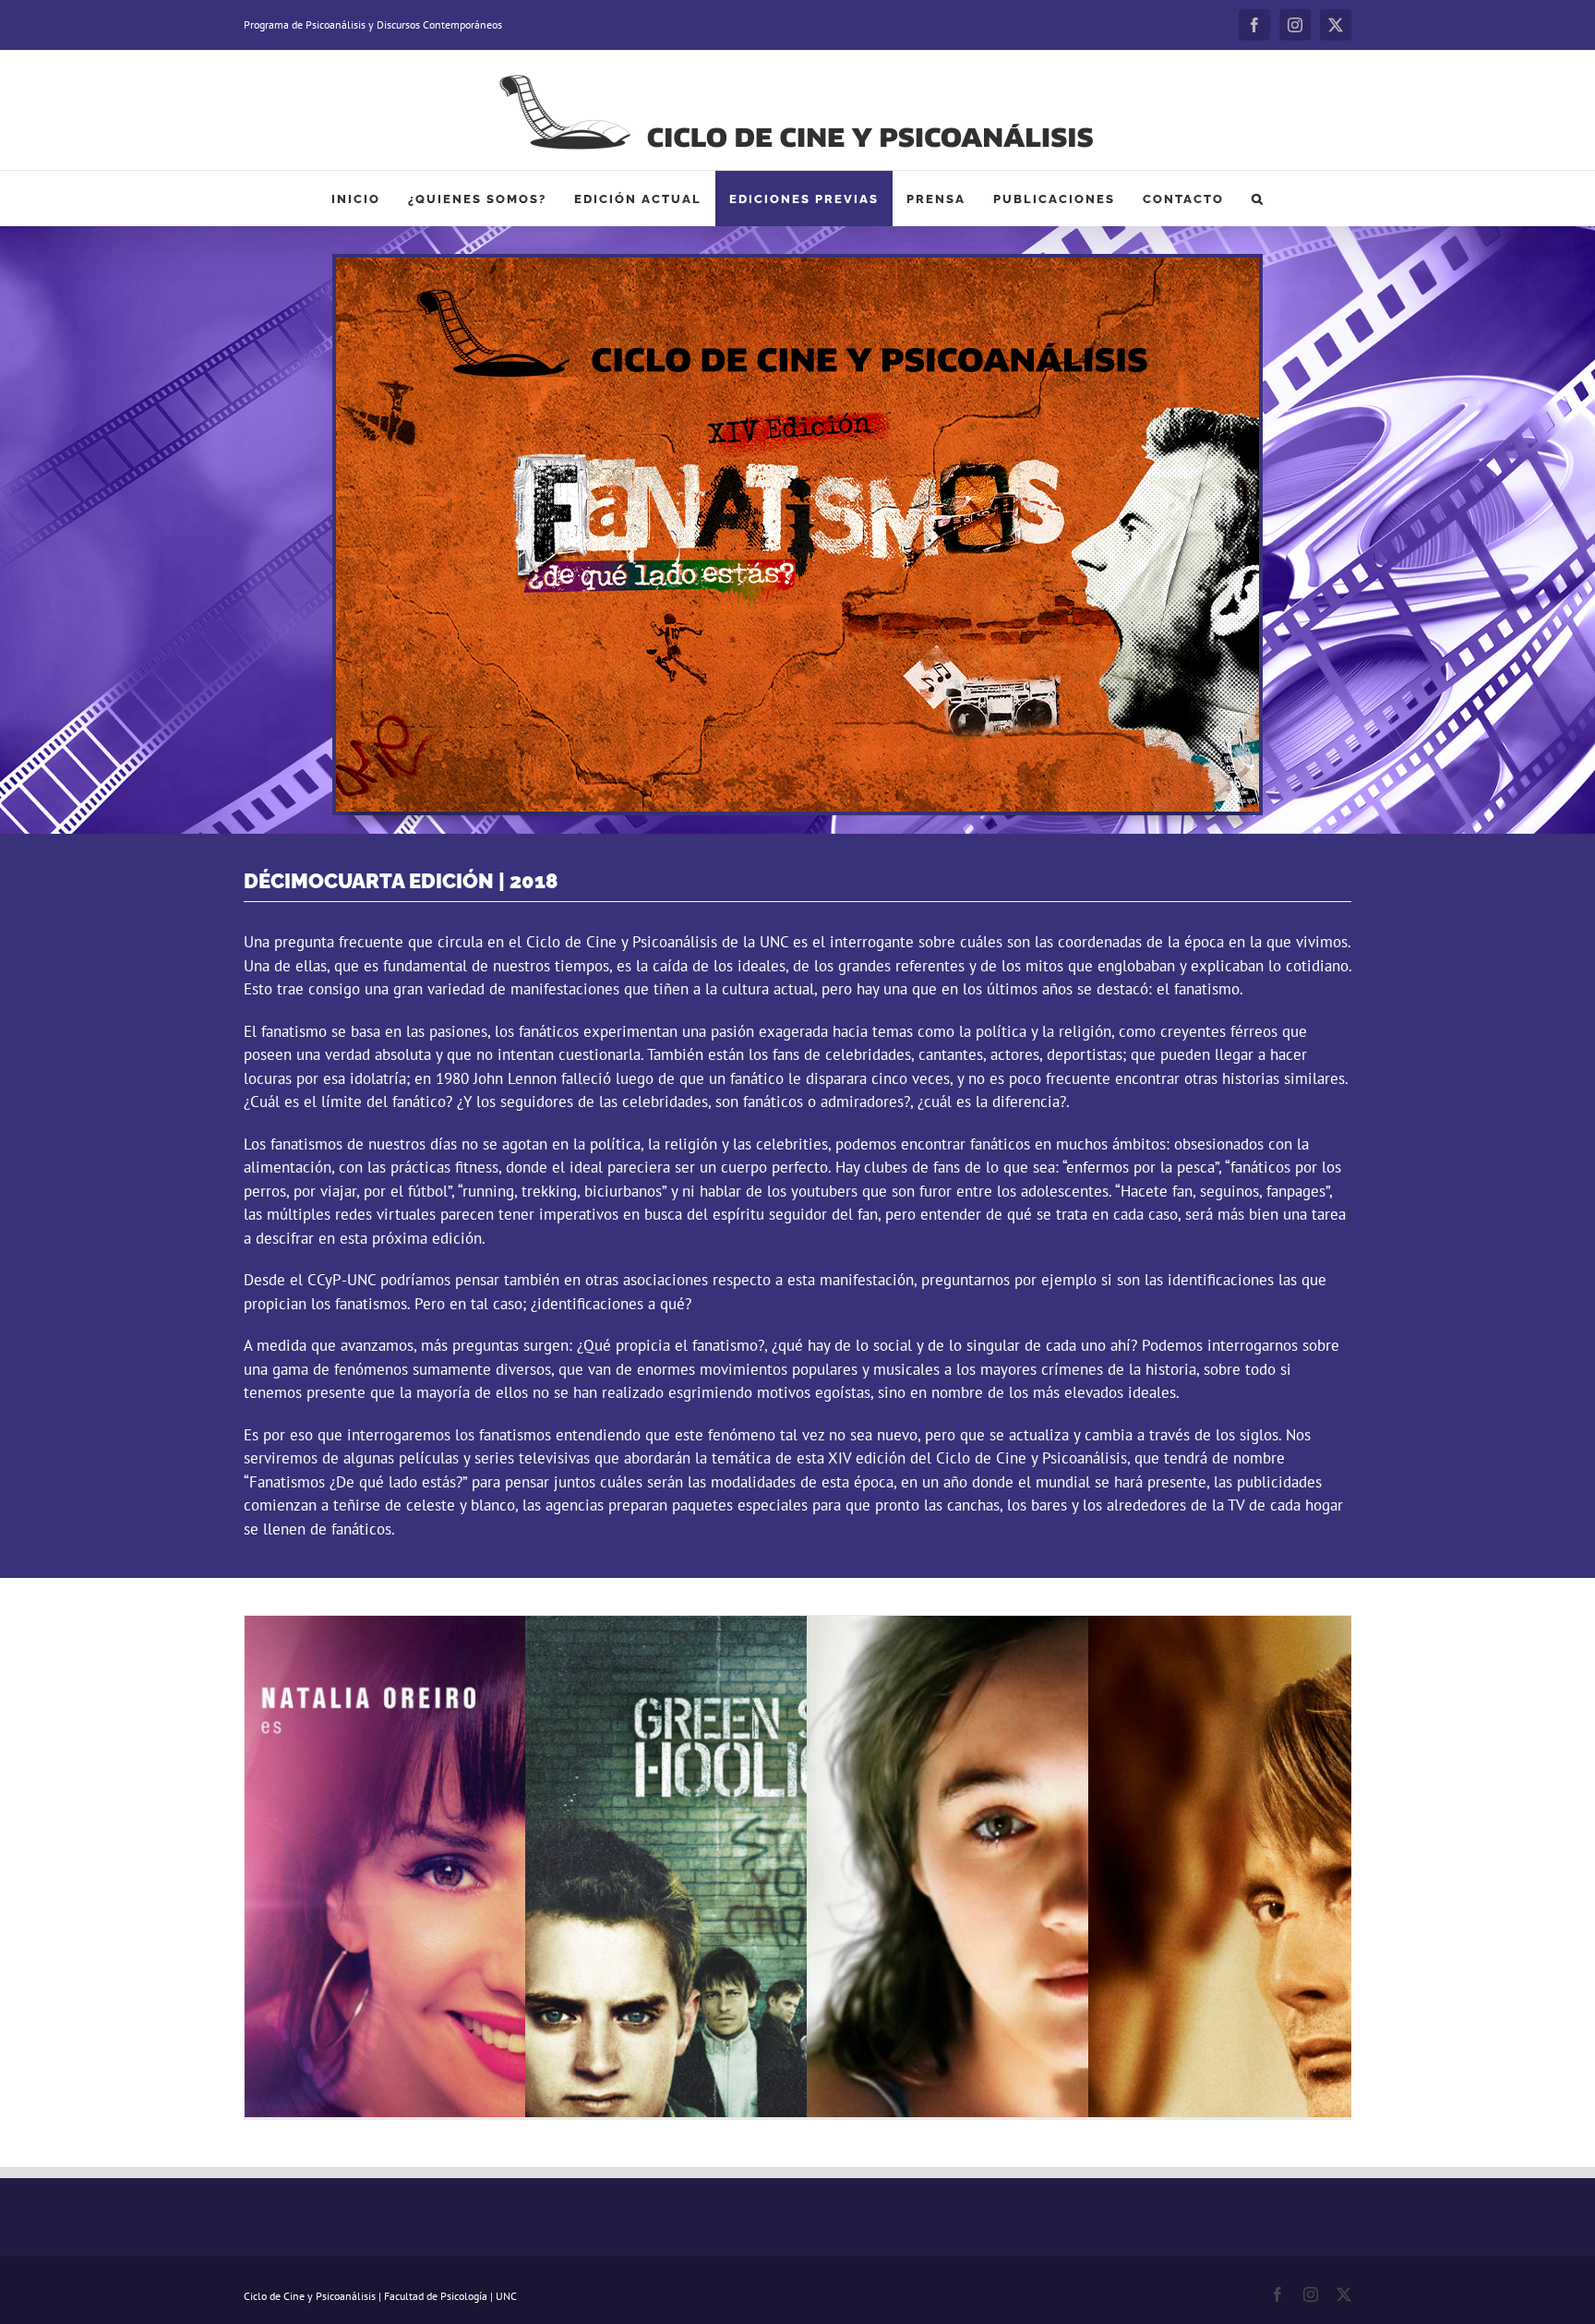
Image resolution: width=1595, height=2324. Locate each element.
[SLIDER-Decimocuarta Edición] (797, 265)
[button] (1258, 199)
